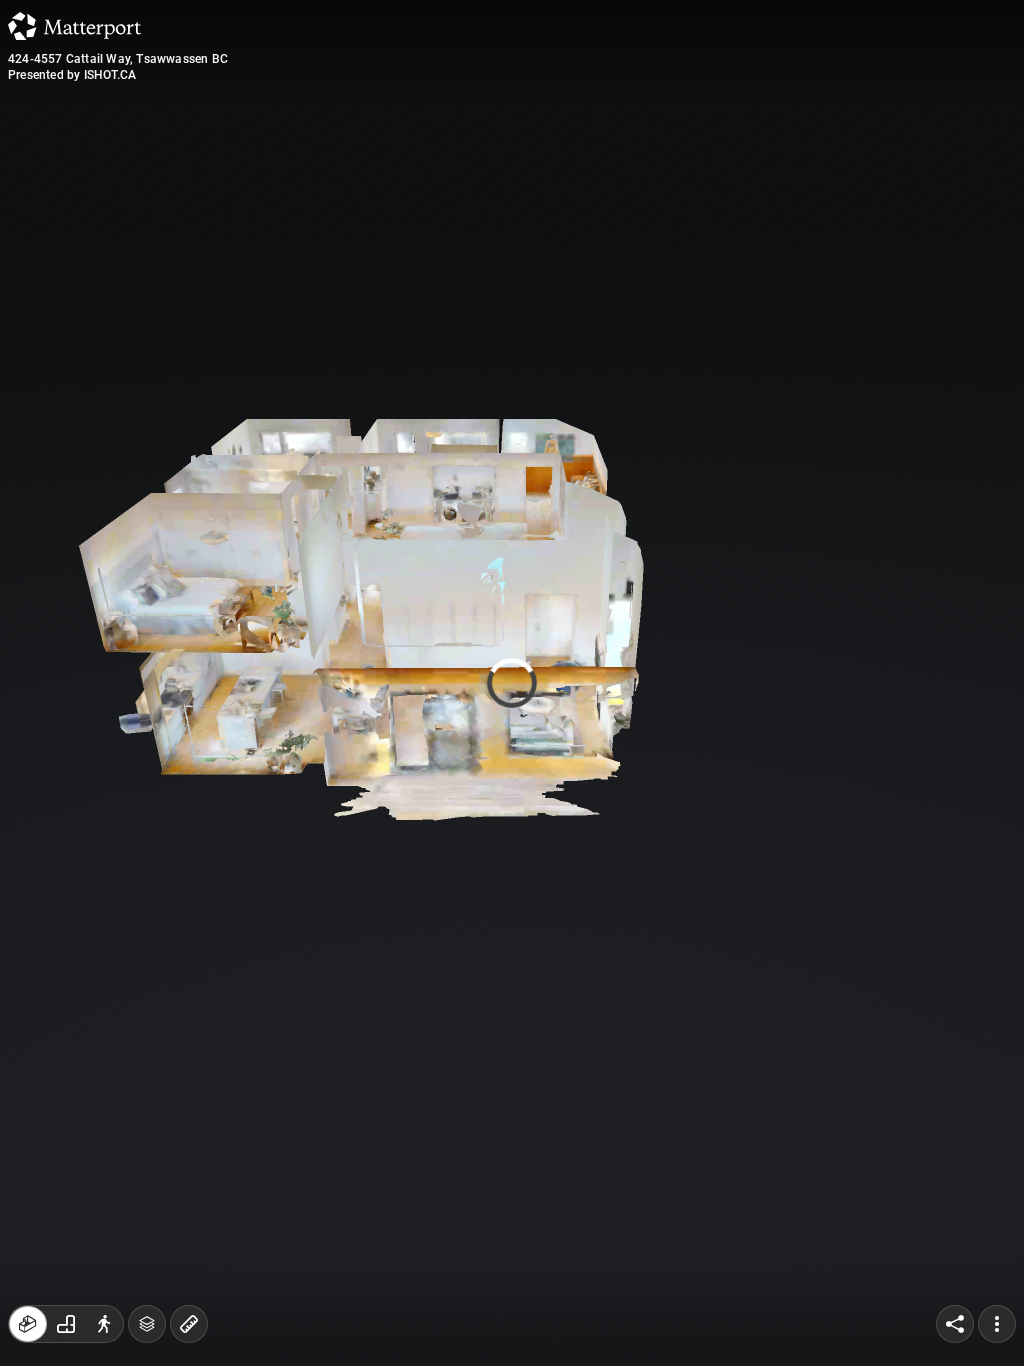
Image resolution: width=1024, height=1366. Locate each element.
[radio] (28, 1324)
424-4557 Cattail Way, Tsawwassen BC (118, 59)
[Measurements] (189, 1324)
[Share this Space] (955, 1324)
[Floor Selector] (147, 1324)
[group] (66, 1324)
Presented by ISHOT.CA (72, 75)
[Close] (701, 170)
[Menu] (997, 1324)
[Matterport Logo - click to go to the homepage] (74, 26)
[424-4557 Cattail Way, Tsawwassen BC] (512, 683)
